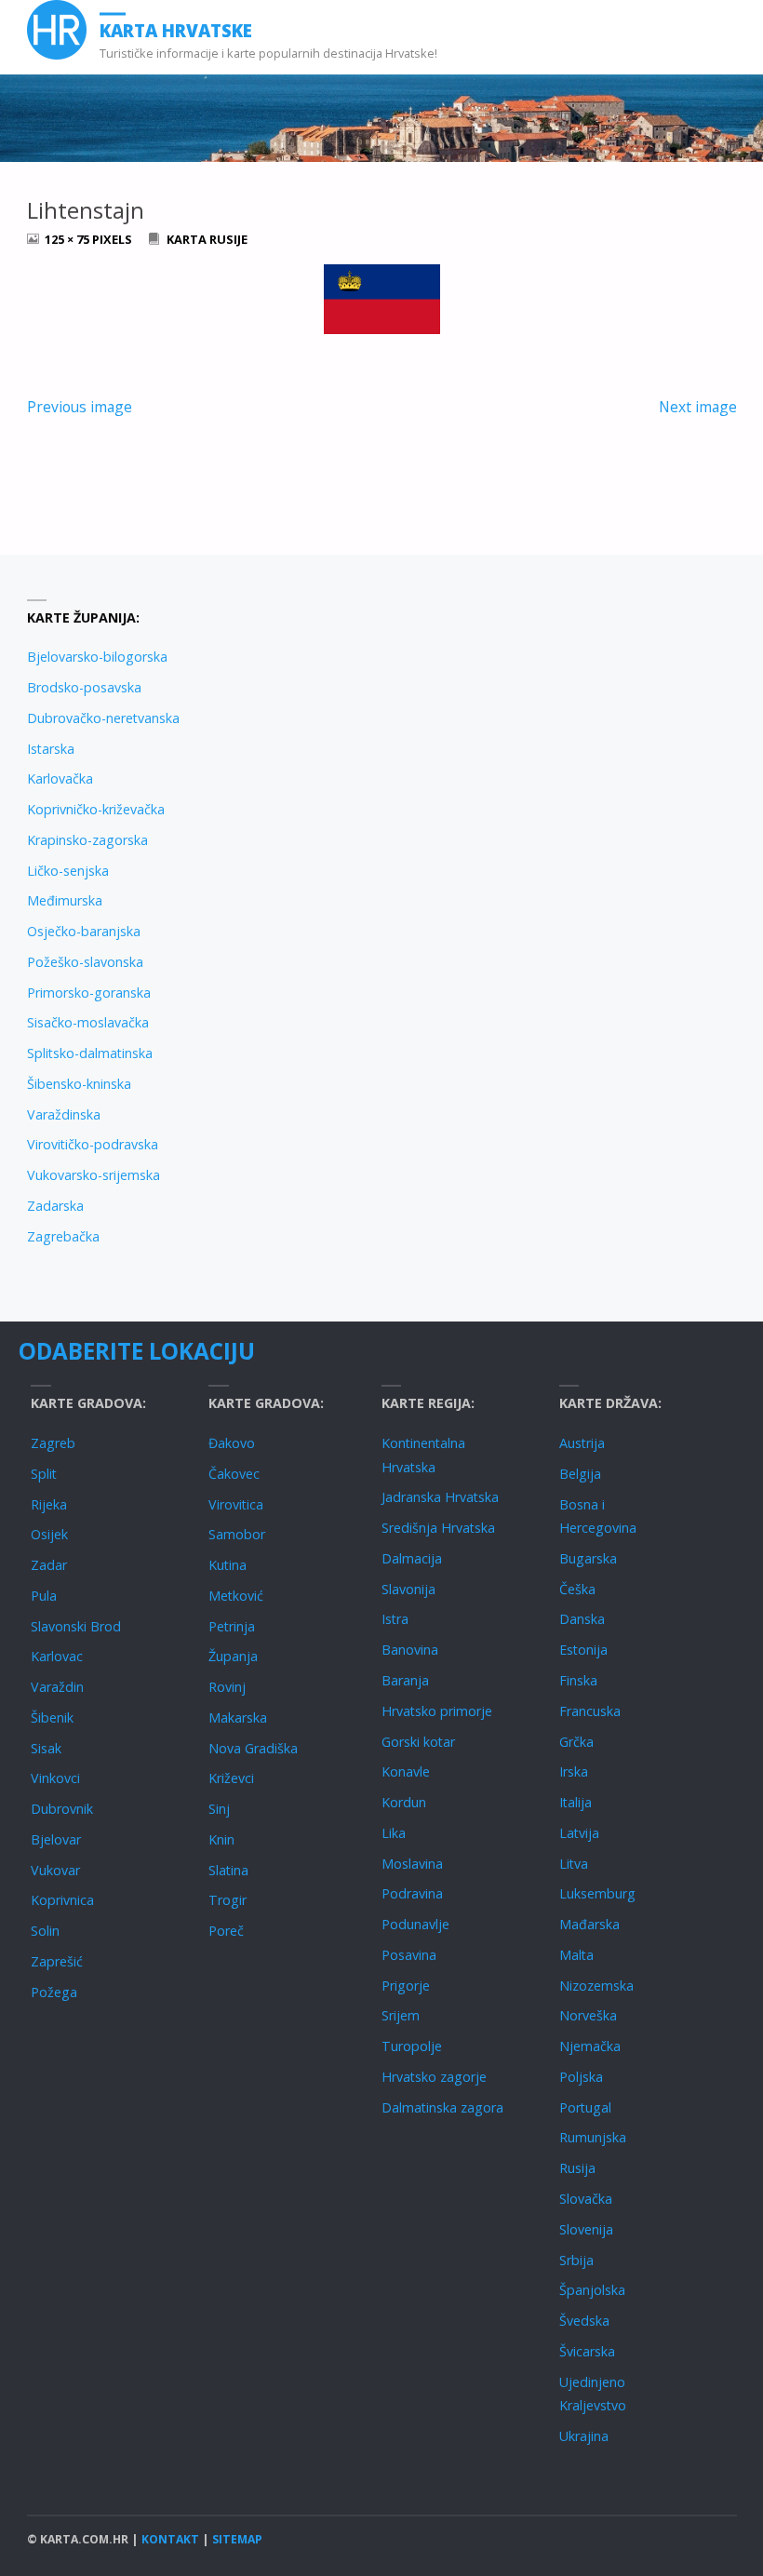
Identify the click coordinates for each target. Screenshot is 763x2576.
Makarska (238, 1717)
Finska (578, 1680)
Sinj (219, 1809)
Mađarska (589, 1924)
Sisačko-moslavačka (88, 1022)
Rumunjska (593, 2137)
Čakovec (234, 1474)
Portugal (585, 2107)
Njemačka (590, 2046)
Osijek (49, 1534)
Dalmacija (412, 1558)
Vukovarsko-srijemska (94, 1175)
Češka (577, 1589)
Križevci (231, 1778)
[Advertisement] (559, 731)
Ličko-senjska (68, 871)
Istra (395, 1619)
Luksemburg (597, 1893)
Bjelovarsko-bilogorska (97, 657)
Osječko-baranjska (84, 931)
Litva (574, 1864)
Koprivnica (62, 1900)
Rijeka (49, 1504)
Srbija (576, 2260)
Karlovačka (60, 778)
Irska (574, 1771)
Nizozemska (596, 1986)
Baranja (405, 1680)
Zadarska (55, 1206)
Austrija (582, 1443)
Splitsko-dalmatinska (90, 1053)
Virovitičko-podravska (93, 1144)
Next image (698, 407)
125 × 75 (68, 239)
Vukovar (55, 1870)
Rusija (577, 2168)
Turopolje (412, 2046)
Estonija (583, 1650)
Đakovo (232, 1443)
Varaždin (57, 1687)
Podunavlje (415, 1924)
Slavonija (408, 1589)
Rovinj (227, 1687)
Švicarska (587, 2351)
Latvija (579, 1833)
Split (44, 1474)
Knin (221, 1839)
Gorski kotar (418, 1742)
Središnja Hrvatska (438, 1528)
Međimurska (65, 900)
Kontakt (170, 2539)
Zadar (49, 1565)
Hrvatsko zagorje (434, 2077)
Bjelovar (56, 1839)
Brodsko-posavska (84, 687)
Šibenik (52, 1717)
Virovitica (236, 1504)
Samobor (237, 1534)
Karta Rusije (207, 239)
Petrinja (232, 1626)
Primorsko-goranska (89, 993)
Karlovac (57, 1656)
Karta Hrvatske (176, 30)
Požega (54, 1992)
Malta (576, 1955)
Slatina (228, 1870)
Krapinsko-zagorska (87, 840)
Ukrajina (584, 2436)
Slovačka (586, 2199)
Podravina (412, 1893)
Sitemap (237, 2539)
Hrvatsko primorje (437, 1711)
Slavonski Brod (76, 1626)
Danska (582, 1619)
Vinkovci (55, 1778)
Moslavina (412, 1864)
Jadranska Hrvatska (440, 1497)
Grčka (576, 1742)
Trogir (228, 1900)
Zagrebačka (63, 1236)
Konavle (406, 1771)
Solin (45, 1931)
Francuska (590, 1711)
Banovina (410, 1650)
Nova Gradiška (253, 1748)
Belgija (580, 1474)
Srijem (401, 2015)
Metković (236, 1596)
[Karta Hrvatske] (57, 30)
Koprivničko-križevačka (96, 809)
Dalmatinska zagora (442, 2107)
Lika (394, 1833)
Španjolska (592, 2290)
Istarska (51, 749)
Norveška (588, 2015)
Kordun (404, 1802)
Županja (233, 1656)
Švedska (584, 2321)
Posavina (409, 1955)
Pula (44, 1596)
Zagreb (53, 1443)
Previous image (80, 407)
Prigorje (406, 1986)
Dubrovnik (62, 1809)
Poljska (581, 2077)
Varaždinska (64, 1114)
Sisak (46, 1748)
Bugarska (588, 1558)
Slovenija (586, 2229)
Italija (576, 1802)
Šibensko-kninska (79, 1084)
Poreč (226, 1931)
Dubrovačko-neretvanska (103, 718)
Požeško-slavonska (85, 962)
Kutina (228, 1565)
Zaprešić (57, 1961)
